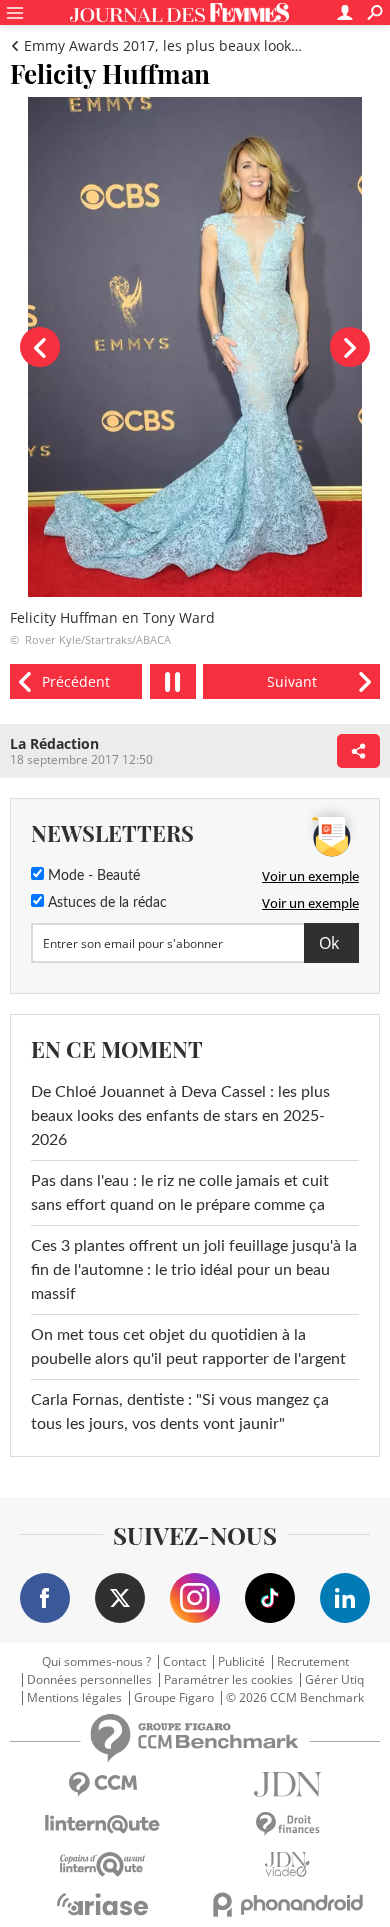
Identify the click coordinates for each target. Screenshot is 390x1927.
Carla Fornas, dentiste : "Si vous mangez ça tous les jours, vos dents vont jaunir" (180, 1412)
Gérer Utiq (334, 1680)
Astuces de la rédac (105, 903)
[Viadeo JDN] (287, 1864)
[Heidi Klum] (76, 681)
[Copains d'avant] (102, 1864)
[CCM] (102, 1784)
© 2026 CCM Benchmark (295, 1698)
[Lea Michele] (291, 681)
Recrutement (313, 1662)
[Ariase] (102, 1904)
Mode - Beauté (92, 876)
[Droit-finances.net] (287, 1824)
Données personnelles (89, 1680)
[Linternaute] (102, 1824)
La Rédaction (54, 743)
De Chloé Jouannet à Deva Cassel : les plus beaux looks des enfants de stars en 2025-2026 (180, 1116)
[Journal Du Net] (287, 1784)
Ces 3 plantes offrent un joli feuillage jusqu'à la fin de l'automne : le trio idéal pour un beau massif (194, 1270)
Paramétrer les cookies (228, 1680)
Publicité (241, 1662)
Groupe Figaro (174, 1698)
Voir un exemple (310, 876)
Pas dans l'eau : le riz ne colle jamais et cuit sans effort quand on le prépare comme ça (180, 1193)
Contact (184, 1662)
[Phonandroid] (287, 1904)
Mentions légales (74, 1698)
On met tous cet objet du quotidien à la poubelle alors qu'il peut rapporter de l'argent (188, 1347)
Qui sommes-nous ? (96, 1662)
